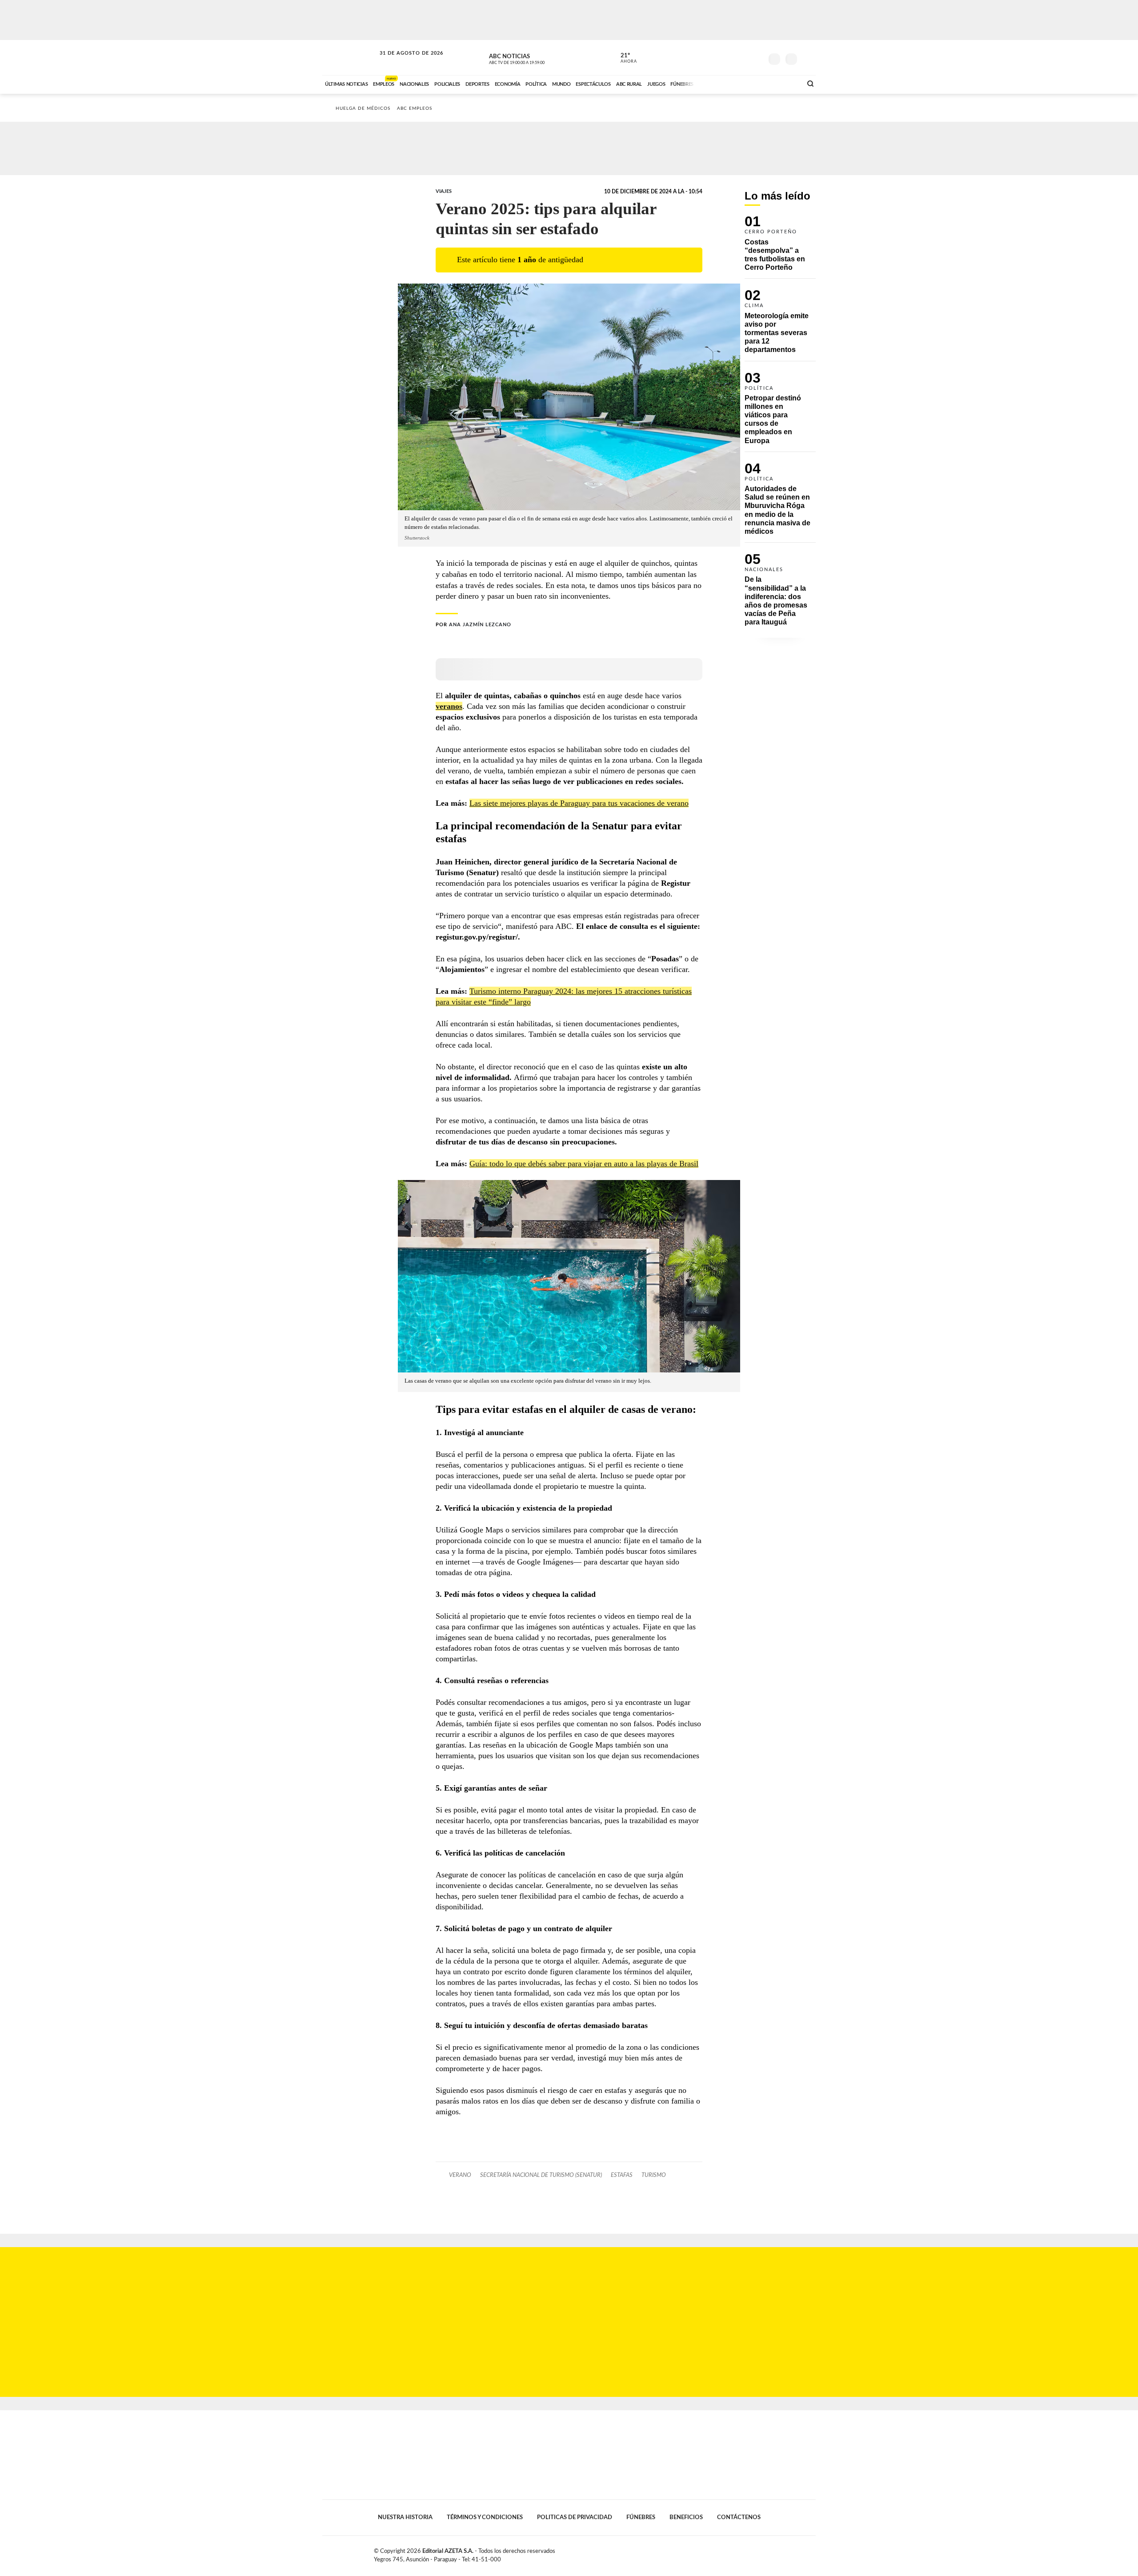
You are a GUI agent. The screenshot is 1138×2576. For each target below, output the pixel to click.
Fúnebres (641, 2517)
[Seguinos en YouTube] (743, 57)
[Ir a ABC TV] (724, 83)
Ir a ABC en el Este (403, 62)
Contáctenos (739, 2517)
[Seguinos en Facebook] (716, 57)
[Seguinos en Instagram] (756, 57)
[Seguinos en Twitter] (729, 57)
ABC (350, 58)
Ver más (780, 247)
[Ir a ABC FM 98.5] (784, 83)
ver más (624, 58)
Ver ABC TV (533, 58)
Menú (808, 58)
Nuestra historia (405, 2517)
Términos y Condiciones (485, 2517)
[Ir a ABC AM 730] (748, 83)
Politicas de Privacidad (575, 2517)
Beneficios (686, 2517)
